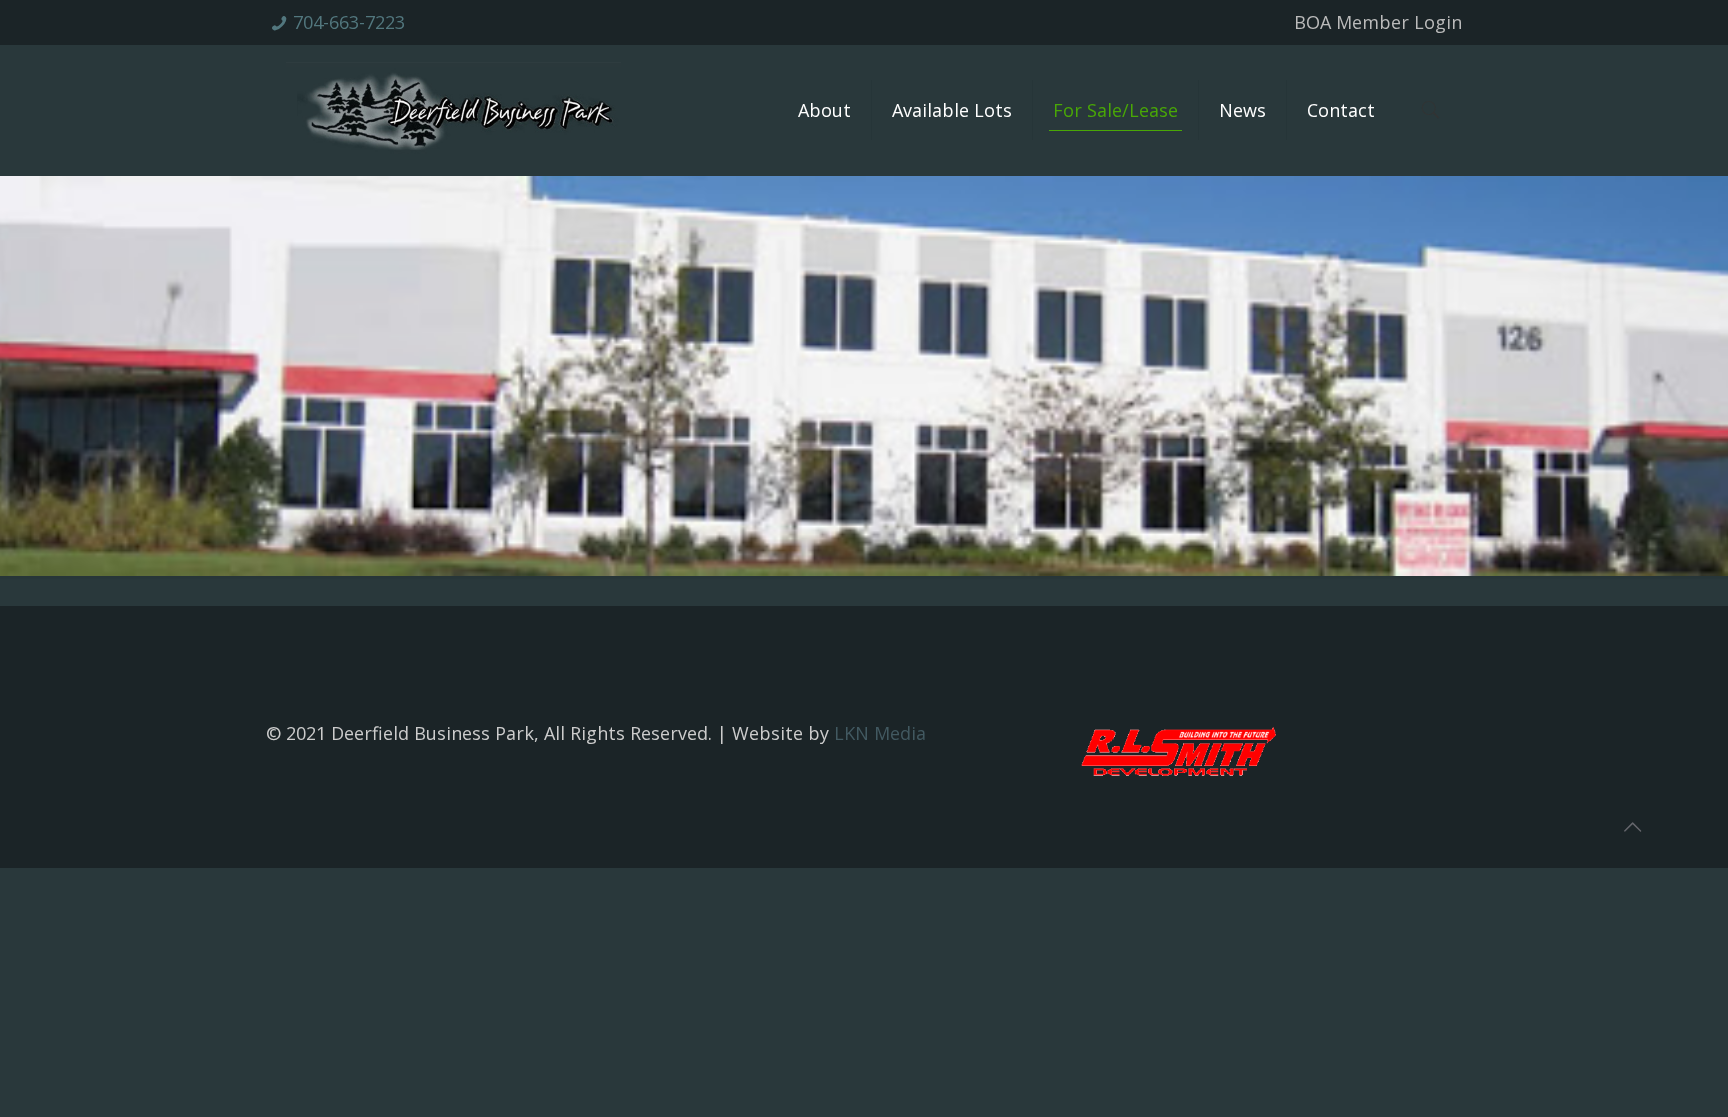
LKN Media (880, 733)
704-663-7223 (349, 22)
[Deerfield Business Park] (453, 110)
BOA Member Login (1378, 22)
